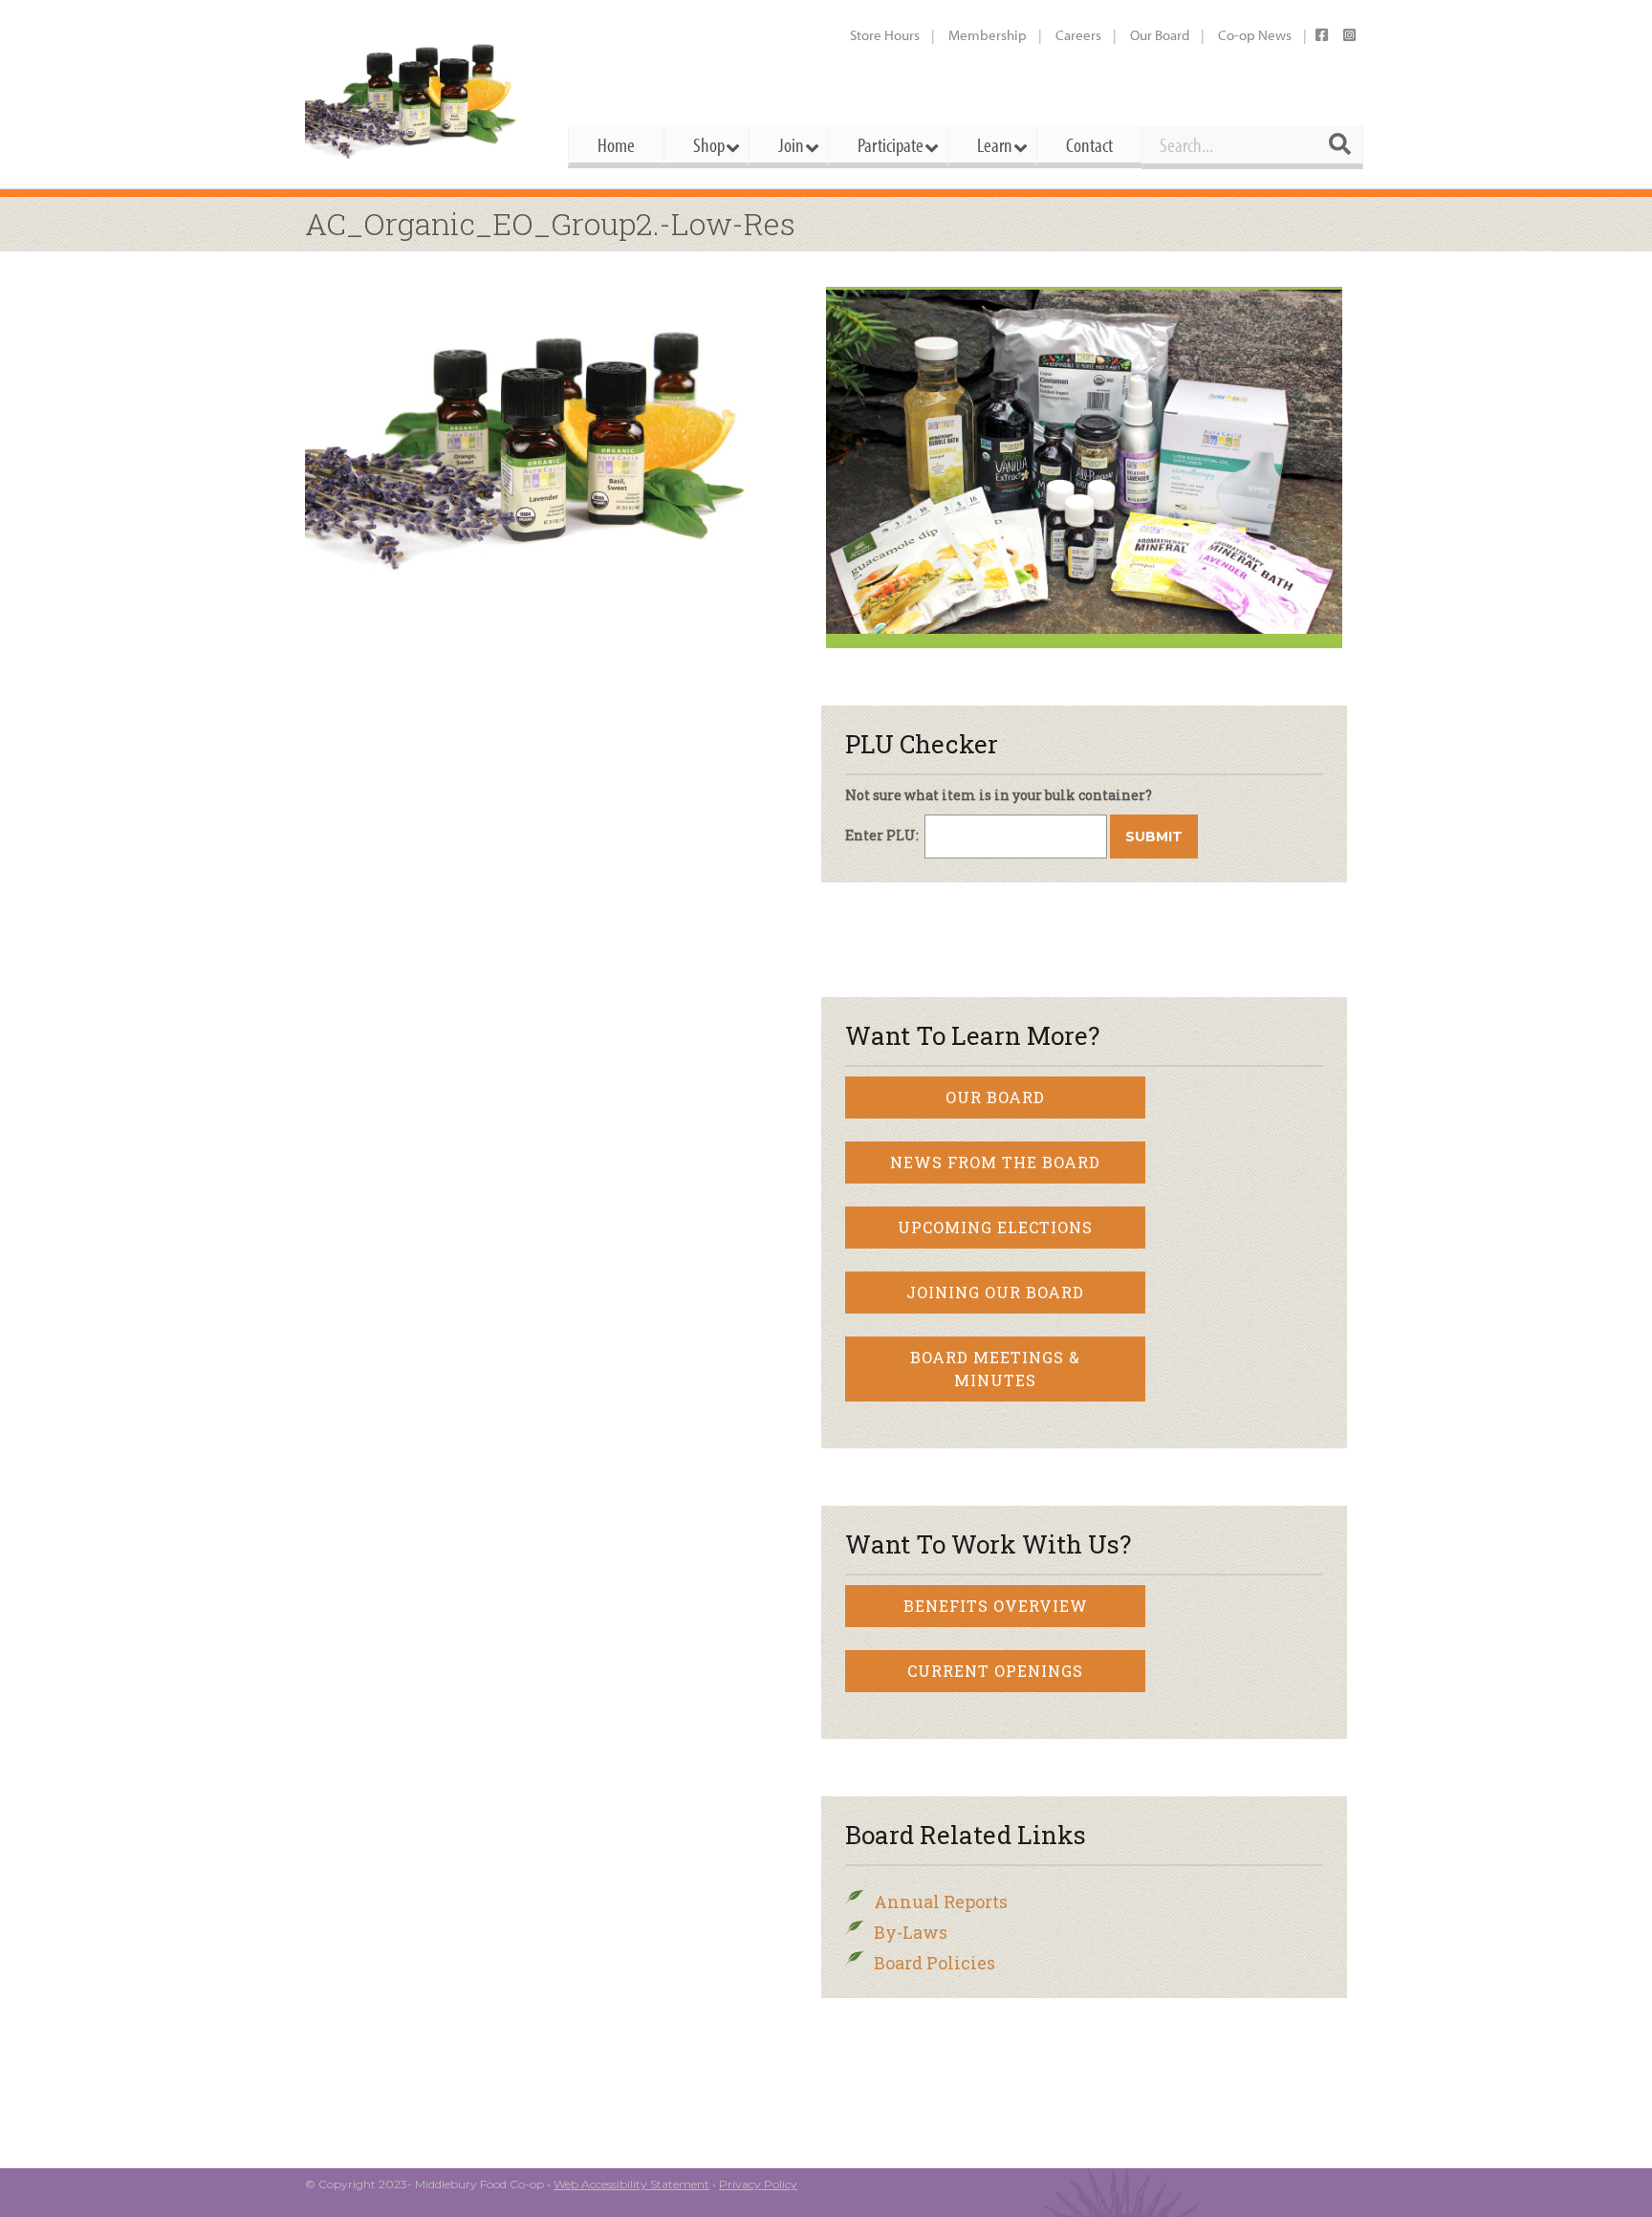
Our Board (1160, 35)
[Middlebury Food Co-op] (419, 94)
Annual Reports (941, 1902)
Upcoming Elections (995, 1227)
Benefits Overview (996, 1606)
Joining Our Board (995, 1292)
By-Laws (911, 1932)
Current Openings (995, 1671)
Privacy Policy (758, 2184)
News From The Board (995, 1162)
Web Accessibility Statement (631, 2184)
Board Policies (935, 1963)
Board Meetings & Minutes (995, 1369)
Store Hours (885, 35)
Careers (1078, 35)
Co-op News (1255, 35)
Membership (988, 35)
